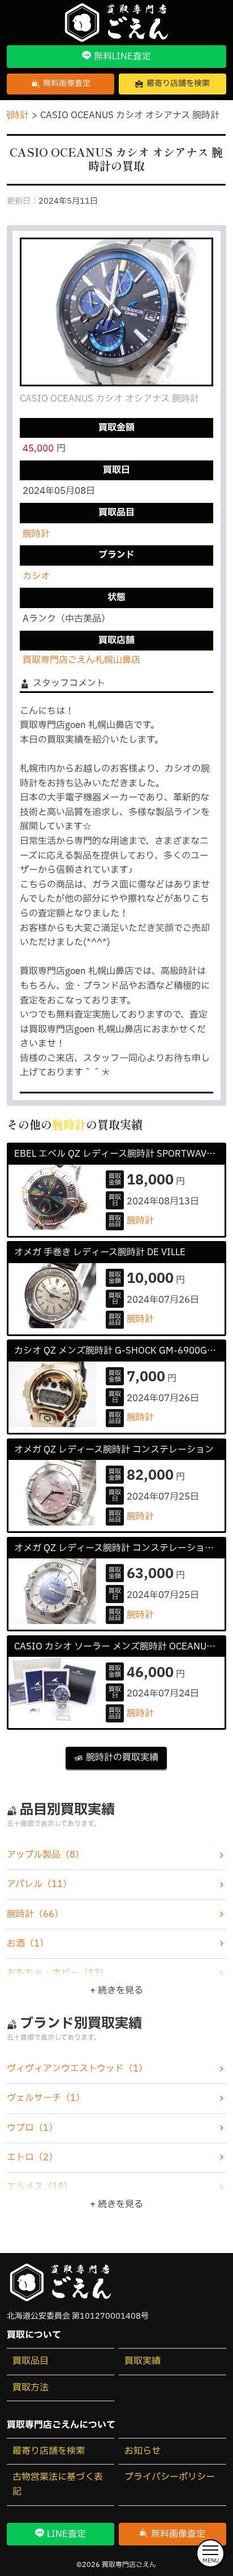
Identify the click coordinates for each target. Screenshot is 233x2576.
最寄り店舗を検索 (49, 2451)
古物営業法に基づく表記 (58, 2484)
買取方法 (31, 2388)
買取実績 (143, 2361)
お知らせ (143, 2451)
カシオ (36, 576)
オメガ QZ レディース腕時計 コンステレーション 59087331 (119, 1548)
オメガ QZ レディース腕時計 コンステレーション (114, 1450)
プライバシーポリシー (170, 2477)
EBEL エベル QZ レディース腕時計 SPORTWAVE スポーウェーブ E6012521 (119, 1154)
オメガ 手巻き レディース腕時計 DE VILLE (100, 1252)
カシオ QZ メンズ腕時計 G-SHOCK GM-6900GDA (117, 1351)
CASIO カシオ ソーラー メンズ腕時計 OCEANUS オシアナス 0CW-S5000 (119, 1647)
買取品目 (31, 2361)
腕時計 (36, 534)
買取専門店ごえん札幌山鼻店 (81, 660)
